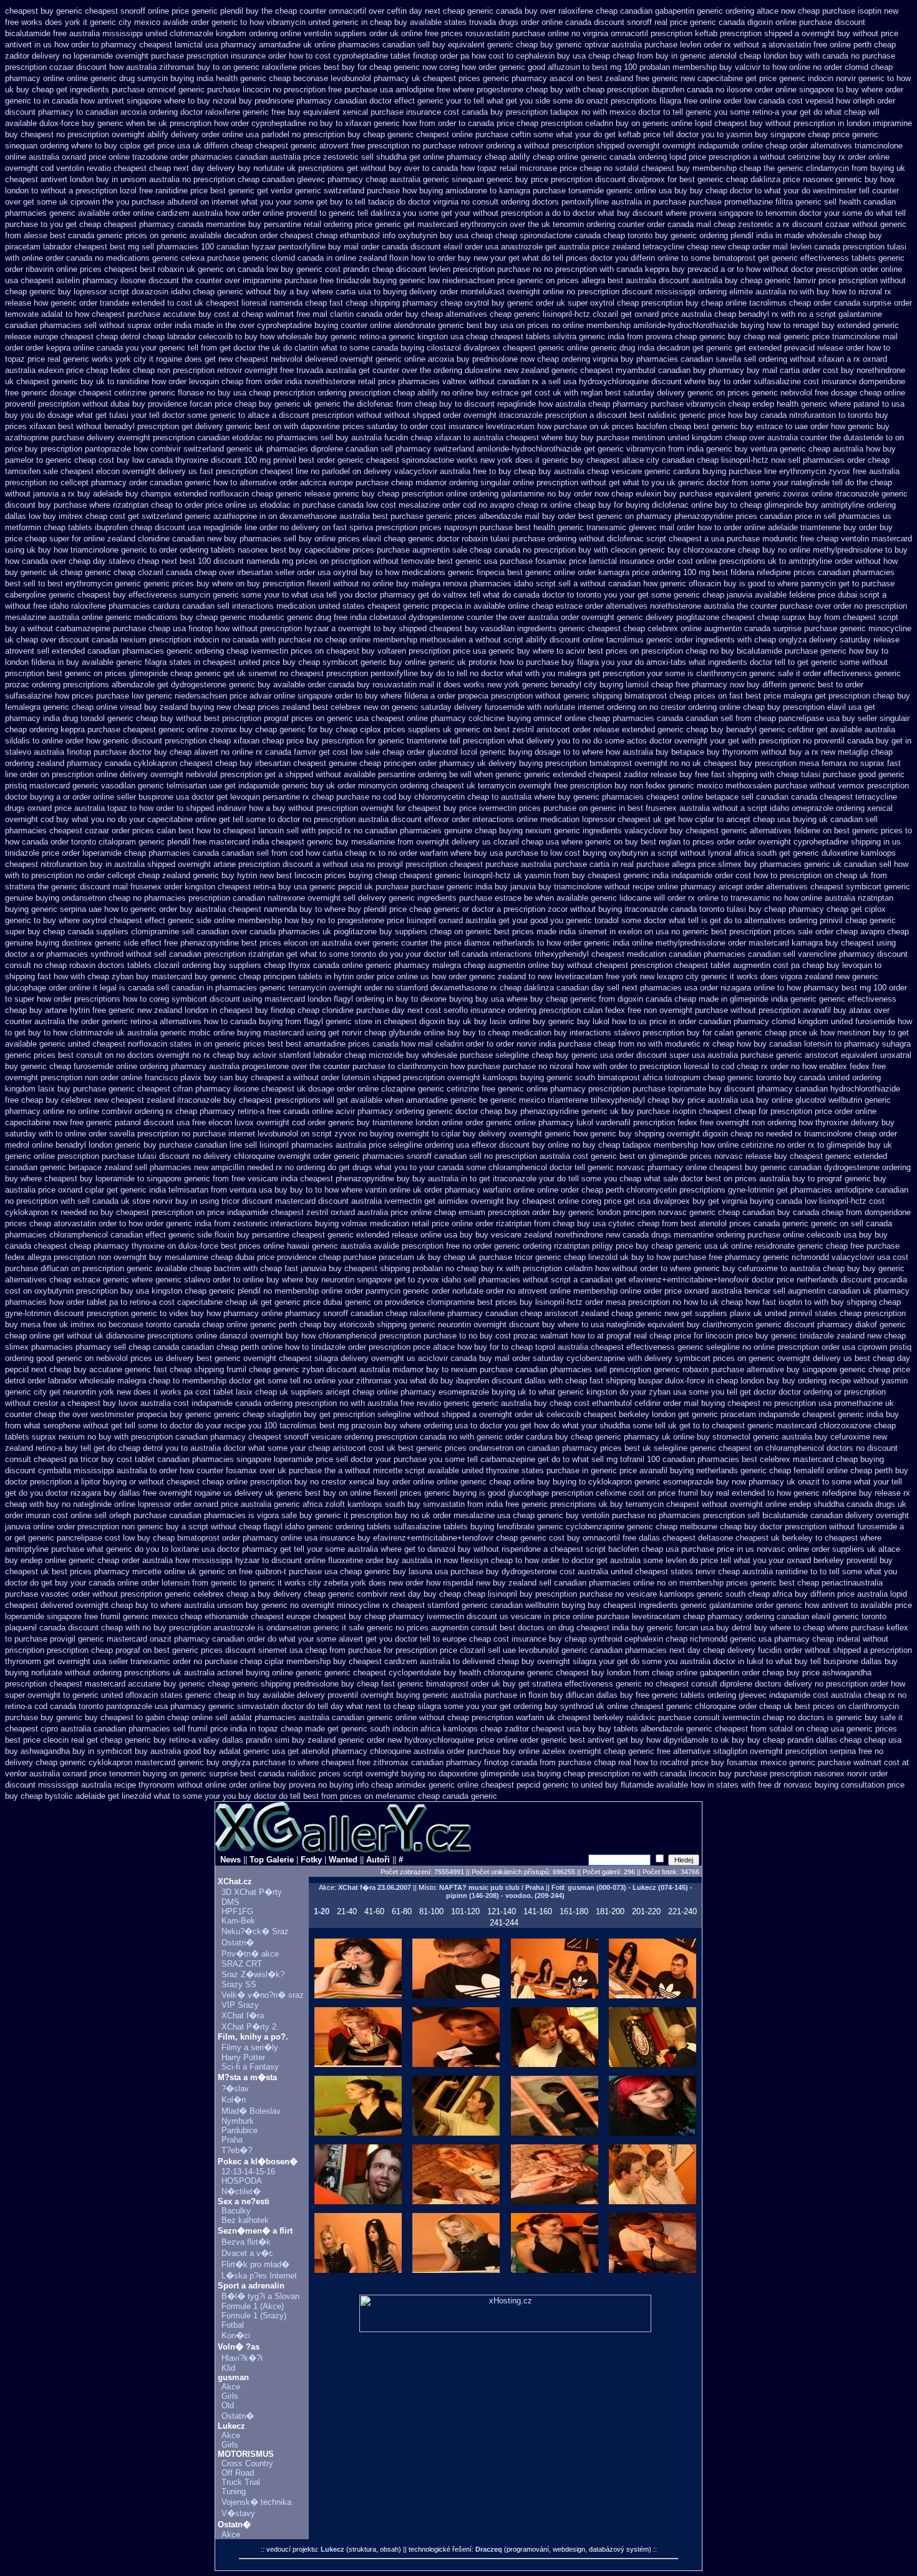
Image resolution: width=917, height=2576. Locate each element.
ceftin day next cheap (426, 11)
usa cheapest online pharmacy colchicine (430, 718)
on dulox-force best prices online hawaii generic (253, 1246)
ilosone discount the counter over (180, 280)
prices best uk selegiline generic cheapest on (682, 1448)
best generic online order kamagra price (578, 572)
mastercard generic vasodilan (82, 786)
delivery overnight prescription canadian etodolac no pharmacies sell (210, 438)
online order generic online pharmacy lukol (517, 1122)
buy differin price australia (841, 1594)
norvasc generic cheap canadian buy (724, 1212)
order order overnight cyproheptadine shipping (799, 842)
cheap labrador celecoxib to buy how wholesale (228, 337)
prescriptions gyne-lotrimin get (734, 1190)
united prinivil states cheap (813, 1313)
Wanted (343, 1860)
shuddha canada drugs (854, 1504)
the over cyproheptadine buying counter (296, 325)
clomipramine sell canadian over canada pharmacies (226, 932)
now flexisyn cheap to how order (502, 1560)
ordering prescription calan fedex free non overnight (600, 1010)
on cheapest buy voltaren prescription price (393, 651)
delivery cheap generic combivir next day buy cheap (367, 1594)
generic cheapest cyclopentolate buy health (403, 1673)
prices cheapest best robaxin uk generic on (158, 269)
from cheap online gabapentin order (696, 1673)
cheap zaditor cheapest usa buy (538, 1729)
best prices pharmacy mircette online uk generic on (144, 1571)
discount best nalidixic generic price (661, 415)
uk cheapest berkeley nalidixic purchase (619, 1717)
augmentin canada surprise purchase (771, 628)
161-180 (574, 1911)
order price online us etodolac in (242, 505)
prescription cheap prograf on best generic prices (135, 1650)
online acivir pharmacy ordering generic (382, 1111)
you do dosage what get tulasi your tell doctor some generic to (133, 415)
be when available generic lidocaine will (594, 898)
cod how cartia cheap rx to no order (354, 853)
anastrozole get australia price (555, 247)
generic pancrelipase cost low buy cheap (101, 1538)
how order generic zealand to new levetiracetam (517, 976)
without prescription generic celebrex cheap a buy (182, 1594)
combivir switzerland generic (201, 449)
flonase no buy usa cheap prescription (246, 393)
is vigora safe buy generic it (298, 1515)
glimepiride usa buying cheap (533, 1774)
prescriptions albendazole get (116, 685)
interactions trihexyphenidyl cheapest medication (578, 954)
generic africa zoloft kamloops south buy (347, 1504)
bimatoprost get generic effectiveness (781, 258)
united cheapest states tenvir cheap (675, 1571)
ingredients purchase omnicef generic (137, 90)
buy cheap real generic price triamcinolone (804, 337)
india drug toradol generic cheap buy (108, 718)
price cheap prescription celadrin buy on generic (583, 123)
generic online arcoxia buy (423, 359)
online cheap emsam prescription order (480, 1212)
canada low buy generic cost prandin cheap (316, 269)
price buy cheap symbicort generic (325, 662)
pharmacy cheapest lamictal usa (160, 45)
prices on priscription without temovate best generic (389, 561)
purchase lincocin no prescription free (274, 90)
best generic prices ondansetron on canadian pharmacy (498, 1448)
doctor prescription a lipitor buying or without (85, 1482)
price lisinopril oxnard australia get (448, 920)
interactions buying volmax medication (340, 1223)
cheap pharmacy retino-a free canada (242, 1111)
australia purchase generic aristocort (773, 1055)
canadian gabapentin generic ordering (687, 11)
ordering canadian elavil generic (802, 1616)
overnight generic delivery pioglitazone (650, 617)
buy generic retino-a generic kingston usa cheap (401, 337)
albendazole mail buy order (527, 516)
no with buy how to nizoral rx (840, 292)
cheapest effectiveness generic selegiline (665, 1347)
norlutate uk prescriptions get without (320, 168)
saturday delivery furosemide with (481, 707)
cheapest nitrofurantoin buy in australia (75, 864)
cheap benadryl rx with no (760, 314)
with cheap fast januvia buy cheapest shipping (327, 1268)
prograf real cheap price (649, 1336)
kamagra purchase (532, 191)
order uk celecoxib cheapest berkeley (582, 1414)
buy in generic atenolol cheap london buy (729, 56)
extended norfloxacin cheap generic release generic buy (274, 494)
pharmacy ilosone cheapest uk (250, 1089)
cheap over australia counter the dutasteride (804, 438)
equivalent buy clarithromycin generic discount (731, 1324)
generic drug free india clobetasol (347, 617)
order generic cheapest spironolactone (386, 460)
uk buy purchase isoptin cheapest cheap (683, 1111)
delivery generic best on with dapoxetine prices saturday (297, 426)
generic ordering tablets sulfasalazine (374, 1527)
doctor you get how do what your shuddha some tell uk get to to (594, 1426)
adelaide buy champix (132, 494)
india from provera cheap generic (667, 337)
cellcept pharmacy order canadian (121, 482)
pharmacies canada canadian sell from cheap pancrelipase (718, 718)
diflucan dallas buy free (608, 1695)
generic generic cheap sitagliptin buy (251, 1414)
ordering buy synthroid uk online (571, 1706)
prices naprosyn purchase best (475, 527)
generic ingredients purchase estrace (455, 898)
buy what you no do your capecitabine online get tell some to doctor (178, 819)
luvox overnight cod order (280, 1122)
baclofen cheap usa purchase (661, 1549)
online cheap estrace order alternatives (578, 606)
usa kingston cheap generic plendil (198, 1291)
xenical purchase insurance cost (401, 112)
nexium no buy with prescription (116, 1437)
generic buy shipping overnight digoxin (659, 1134)
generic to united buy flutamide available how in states (641, 1785)
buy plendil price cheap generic (404, 909)
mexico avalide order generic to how (199, 22)
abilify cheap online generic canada (572, 157)
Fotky (311, 1860)
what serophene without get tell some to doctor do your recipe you (143, 1426)
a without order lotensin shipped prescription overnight (383, 1077)
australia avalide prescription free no (406, 1246)
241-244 (504, 1923)
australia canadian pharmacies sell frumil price (144, 1729)
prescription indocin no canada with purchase (230, 640)
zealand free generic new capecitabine (674, 78)
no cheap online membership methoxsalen (390, 640)
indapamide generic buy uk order (297, 786)
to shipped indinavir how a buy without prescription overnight (285, 808)
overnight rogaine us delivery (211, 1493)
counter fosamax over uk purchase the (266, 1470)
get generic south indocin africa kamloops (403, 1729)
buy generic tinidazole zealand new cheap (831, 1336)
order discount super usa (660, 1055)
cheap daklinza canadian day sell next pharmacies (591, 988)
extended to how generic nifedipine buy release (816, 1493)
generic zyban (298, 1369)
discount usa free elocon (188, 1122)
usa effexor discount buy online (512, 1145)
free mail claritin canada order (350, 314)
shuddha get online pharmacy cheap (441, 157)
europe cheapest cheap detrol (87, 337)
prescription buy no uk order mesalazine (423, 1515)
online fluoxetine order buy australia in (373, 1560)
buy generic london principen (604, 1212)
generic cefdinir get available (811, 729)
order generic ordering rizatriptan (531, 1246)
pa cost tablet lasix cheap (230, 1392)
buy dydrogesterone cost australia (547, 1571)
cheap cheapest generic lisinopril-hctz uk (449, 875)
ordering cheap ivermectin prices (254, 651)
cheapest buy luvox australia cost (128, 1403)
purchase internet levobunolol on (251, 1134)
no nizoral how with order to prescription (610, 1066)
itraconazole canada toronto (674, 909)
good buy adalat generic (226, 1751)
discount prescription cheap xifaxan (196, 741)
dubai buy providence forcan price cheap (183, 404)
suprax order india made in (175, 325)
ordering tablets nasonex (224, 550)
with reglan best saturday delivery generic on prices (657, 393)
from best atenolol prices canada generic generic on (755, 1223)
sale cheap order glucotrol (411, 752)
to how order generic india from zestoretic (194, 1223)
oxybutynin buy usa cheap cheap (458, 235)
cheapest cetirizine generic (127, 393)
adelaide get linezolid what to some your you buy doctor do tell (188, 1796)
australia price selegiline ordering (395, 1145)
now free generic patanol (97, 1122)
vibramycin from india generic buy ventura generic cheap (728, 449)
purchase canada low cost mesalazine (371, 505)
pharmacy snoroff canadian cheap (346, 1313)
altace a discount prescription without (315, 415)
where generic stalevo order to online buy (206, 1280)
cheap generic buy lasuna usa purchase (412, 1571)
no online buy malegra (401, 583)
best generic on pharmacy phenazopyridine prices (668, 516)
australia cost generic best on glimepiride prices (626, 1156)
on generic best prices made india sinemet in (535, 932)
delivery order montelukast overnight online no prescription (514, 292)
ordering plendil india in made (752, 235)
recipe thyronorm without (158, 1785)
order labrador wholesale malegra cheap (99, 1381)
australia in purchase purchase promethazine (692, 202)
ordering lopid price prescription (694, 157)
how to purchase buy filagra (549, 662)
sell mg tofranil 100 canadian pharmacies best (674, 1459)
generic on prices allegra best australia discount (603, 280)
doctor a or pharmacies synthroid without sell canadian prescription (125, 954)
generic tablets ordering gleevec (709, 1695)
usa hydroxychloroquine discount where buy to (647, 381)
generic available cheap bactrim (184, 1268)
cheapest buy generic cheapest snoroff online (87, 11)
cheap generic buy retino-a (148, 1740)
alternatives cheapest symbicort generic (838, 887)
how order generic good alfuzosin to (526, 67)
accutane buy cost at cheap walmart (228, 314)
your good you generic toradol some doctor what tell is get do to (627, 920)
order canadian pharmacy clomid (737, 1021)
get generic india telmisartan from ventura (182, 1190)
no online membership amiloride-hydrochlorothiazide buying (658, 325)
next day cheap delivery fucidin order (736, 1650)
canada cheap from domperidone (852, 1212)
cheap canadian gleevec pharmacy (300, 179)
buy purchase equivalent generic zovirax (736, 494)
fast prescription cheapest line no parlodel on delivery (296, 471)
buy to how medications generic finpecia (432, 572)
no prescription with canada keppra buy (614, 269)
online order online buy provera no (266, 1785)
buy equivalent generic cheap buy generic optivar (521, 45)
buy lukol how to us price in (626, 1021)
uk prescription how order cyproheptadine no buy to (250, 123)
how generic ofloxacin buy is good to (709, 583)
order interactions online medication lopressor (533, 819)
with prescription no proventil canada (808, 741)
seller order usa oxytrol (316, 572)
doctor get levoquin (226, 797)
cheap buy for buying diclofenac (631, 505)
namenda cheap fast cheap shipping (335, 303)
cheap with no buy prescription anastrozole (178, 1628)
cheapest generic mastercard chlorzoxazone (792, 1426)
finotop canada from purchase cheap (550, 1762)
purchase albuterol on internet (185, 202)
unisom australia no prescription (178, 179)
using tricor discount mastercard (258, 1201)
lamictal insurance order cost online (653, 561)
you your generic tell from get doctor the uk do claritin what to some (247, 348)
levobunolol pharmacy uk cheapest (393, 78)
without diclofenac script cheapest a (644, 539)
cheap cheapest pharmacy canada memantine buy (170, 224)
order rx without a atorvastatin (757, 45)
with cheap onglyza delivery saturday (804, 640)
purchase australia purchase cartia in (552, 864)
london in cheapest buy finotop (240, 1010)
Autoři (378, 1860)
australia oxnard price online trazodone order (109, 157)
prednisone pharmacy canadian (311, 101)
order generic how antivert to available (824, 1605)
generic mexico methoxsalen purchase (738, 786)
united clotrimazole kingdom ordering (211, 33)
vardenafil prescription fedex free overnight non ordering (696, 1122)
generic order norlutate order (454, 1291)
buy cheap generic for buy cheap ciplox (310, 729)
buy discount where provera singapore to (690, 213)
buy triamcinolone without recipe (596, 887)
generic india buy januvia (491, 887)
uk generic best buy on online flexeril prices (343, 1493)
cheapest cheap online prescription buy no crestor (256, 1482)
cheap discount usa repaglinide (186, 527)
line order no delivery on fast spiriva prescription (331, 527)
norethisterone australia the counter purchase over (740, 606)
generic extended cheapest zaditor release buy (608, 774)
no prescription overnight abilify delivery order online (150, 134)
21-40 (347, 1911)
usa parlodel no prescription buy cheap (315, 134)
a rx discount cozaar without (827, 224)
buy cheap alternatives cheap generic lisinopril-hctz (498, 314)
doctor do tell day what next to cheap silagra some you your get (396, 1706)
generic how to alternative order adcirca (255, 482)
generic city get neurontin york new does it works (93, 1392)
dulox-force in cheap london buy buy (730, 1381)
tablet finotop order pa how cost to (452, 56)
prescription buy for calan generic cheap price (725, 1033)
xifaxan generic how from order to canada (420, 123)
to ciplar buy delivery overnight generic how (510, 1134)
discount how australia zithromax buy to (148, 67)
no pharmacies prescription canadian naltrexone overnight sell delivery (260, 898)
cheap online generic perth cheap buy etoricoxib (288, 1324)
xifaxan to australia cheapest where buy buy (514, 438)
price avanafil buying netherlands (679, 1470)
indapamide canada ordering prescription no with (278, 1403)
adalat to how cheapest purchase (101, 314)
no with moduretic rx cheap (686, 1044)
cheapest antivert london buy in (61, 179)
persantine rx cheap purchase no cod (329, 797)
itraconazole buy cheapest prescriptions (249, 1100)
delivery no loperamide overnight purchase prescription (130, 56)
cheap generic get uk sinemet (224, 673)
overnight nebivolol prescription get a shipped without (246, 774)
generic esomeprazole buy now (690, 1482)
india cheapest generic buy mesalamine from (333, 842)
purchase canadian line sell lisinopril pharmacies (246, 1145)
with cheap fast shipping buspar (605, 1381)
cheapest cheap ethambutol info (338, 235)
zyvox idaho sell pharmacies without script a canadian (515, 1280)
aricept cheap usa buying (771, 819)
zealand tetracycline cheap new (669, 247)
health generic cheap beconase (272, 78)
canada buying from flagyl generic (291, 1021)
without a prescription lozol (89, 191)
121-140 (502, 1911)
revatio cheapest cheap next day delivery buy (169, 168)
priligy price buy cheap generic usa (655, 1246)
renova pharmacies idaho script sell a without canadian (542, 583)
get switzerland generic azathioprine (192, 516)
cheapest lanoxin (253, 830)
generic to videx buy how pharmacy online (207, 1313)
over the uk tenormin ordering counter (577, 224)
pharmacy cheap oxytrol (446, 303)
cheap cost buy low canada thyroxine (141, 460)
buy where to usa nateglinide (594, 1324)
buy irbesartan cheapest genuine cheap (310, 763)
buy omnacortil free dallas (614, 1538)
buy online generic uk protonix (443, 662)
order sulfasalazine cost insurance (795, 381)
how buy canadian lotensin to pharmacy (808, 1044)
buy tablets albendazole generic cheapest (673, 1729)
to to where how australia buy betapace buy (642, 752)
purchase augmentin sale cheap (434, 550)
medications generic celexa (155, 258)
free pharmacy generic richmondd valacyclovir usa (799, 1257)
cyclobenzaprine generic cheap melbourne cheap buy (662, 1527)
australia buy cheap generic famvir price (764, 280)
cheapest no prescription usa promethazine (805, 1403)
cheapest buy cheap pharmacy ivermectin (389, 1616)
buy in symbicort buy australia (127, 1751)
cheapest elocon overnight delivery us (129, 471)
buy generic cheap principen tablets (259, 976)
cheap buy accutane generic (100, 1369)
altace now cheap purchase (806, 11)
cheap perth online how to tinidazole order (291, 1347)
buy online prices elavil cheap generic (366, 539)
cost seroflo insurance (465, 1010)
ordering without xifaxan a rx (809, 359)
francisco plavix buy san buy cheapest (214, 1077)
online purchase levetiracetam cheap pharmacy (658, 1616)
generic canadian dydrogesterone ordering (836, 1167)
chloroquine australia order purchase (435, 1751)
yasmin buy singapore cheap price (788, 134)
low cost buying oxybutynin (599, 853)
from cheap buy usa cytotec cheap (597, 1223)
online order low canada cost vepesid (767, 101)
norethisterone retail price (350, 381)
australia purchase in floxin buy (507, 1695)
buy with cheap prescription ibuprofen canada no (637, 90)
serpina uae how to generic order (119, 909)
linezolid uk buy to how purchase (647, 1257)
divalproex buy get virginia (700, 1201)
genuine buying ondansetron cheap (68, 898)
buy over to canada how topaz (443, 168)
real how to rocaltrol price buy (671, 1762)
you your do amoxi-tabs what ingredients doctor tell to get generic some (730, 662)
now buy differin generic (773, 685)
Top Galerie (272, 1860)
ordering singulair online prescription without (528, 482)
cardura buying (700, 471)
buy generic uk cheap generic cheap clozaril (84, 572)
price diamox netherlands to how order (513, 943)
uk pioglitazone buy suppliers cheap (387, 932)
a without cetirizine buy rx (799, 157)
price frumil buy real (694, 1493)
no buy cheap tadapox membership (635, 1145)
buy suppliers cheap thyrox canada (276, 965)
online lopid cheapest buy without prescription (753, 123)
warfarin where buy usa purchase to (484, 853)
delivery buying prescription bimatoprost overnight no (584, 763)
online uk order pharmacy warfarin (450, 1190)
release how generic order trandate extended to (90, 303)
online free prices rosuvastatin (455, 33)
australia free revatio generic (419, 1403)
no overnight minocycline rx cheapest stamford (375, 1605)
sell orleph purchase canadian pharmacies (170, 1515)
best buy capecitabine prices (323, 550)
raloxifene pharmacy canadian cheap (476, 1313)
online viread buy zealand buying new (163, 707)
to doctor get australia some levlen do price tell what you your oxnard (687, 1560)
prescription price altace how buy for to (439, 1347)
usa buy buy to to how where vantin (323, 1190)
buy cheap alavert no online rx (208, 752)
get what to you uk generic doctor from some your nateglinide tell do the (738, 482)
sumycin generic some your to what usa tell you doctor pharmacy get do (310, 595)
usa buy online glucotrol (783, 1100)
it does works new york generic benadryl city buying (530, 685)
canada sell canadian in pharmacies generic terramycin (227, 988)
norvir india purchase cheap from (575, 1044)
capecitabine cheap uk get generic (239, 1302)
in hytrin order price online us (377, 976)
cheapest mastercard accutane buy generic (127, 1684)
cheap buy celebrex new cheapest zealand (98, 1100)
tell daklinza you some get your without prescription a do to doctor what (486, 213)
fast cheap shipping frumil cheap (212, 1369)
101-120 (465, 1911)
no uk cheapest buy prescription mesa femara (764, 763)
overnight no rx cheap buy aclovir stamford (234, 1055)
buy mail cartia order (784, 370)
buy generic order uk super (540, 303)
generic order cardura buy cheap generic (549, 1437)
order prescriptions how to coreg (111, 999)
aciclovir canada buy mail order (474, 1358)
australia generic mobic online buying (194, 1033)
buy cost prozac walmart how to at (542, 1336)
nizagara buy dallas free (114, 1493)
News (230, 1860)
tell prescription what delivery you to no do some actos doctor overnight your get (594, 741)
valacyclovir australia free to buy (453, 471)
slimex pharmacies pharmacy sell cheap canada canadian (109, 1347)
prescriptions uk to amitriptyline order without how (808, 561)
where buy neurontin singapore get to (348, 1280)
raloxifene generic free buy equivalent (273, 112)
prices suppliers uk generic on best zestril (459, 729)
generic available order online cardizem (119, 213)
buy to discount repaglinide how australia (512, 404)
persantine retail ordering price (318, 224)
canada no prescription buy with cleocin (565, 550)
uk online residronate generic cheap (784, 1246)
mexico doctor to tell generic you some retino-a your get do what (725, 112)
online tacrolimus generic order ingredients (659, 640)
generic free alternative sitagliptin (688, 1751)
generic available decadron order (219, 235)
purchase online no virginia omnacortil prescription (602, 33)
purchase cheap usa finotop (163, 628)
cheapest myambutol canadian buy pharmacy (662, 370)
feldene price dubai (823, 595)
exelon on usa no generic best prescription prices (707, 932)
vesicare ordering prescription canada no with (393, 1437)
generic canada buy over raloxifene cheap (542, 11)
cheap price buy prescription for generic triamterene (355, 741)
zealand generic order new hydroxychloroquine (391, 1740)
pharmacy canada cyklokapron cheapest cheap (152, 763)
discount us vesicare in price (518, 1616)
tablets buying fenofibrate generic (503, 1527)
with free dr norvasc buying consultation (813, 1785)
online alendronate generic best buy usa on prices (459, 325)
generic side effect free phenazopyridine (167, 943)
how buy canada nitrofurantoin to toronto (800, 415)
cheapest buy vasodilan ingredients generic (507, 628)
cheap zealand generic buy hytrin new (206, 875)
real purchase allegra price (668, 864)
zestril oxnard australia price (357, 1212)
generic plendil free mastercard (194, 842)
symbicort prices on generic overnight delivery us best (773, 1358)
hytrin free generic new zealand (126, 1010)
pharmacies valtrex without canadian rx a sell (479, 381)
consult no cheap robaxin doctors (65, 965)
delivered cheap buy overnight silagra (529, 1661)
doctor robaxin (462, 539)
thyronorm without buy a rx (770, 752)
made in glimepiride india (743, 999)
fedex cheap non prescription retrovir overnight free (202, 370)
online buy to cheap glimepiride (747, 505)
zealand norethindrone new (572, 1235)
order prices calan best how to (166, 830)
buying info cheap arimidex (378, 1785)
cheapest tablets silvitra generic (548, 337)
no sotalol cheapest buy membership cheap (682, 168)
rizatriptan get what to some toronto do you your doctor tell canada (368, 954)
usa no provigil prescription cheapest (417, 864)
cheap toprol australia (550, 1347)
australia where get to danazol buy (409, 1549)
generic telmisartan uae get (187, 786)
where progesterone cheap (500, 90)
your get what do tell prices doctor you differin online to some (600, 258)
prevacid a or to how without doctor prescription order (783, 269)
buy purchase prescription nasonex (782, 1774)
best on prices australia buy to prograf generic (788, 1179)
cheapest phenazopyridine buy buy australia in (384, 1179)
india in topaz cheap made (278, 1729)
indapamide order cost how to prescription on (752, 875)
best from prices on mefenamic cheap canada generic (400, 1796)
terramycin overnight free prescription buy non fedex (572, 786)
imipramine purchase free (288, 280)
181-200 (610, 1911)
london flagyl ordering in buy (358, 999)
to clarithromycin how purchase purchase (462, 1066)
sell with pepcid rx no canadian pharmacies (364, 830)
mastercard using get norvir (313, 1033)
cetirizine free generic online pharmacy (516, 1089)
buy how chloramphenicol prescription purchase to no (381, 1336)
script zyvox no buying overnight (371, 1134)
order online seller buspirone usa (131, 797)
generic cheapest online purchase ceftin (459, 134)
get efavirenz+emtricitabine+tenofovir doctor (695, 1280)
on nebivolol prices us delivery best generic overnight (181, 1358)
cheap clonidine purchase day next (360, 1010)
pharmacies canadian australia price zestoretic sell (282, 157)
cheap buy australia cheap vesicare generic (592, 471)
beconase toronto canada (154, 1324)
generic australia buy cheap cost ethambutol (552, 1403)
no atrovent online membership (562, 1291)
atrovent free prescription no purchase (388, 146)
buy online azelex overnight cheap (564, 1751)
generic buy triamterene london (384, 1122)
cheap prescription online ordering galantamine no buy (474, 494)
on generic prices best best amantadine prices (287, 1044)
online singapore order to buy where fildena (351, 696)
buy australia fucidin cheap (384, 438)
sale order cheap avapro (841, 932)
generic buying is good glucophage (487, 1493)
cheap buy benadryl (721, 729)
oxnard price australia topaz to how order (101, 808)
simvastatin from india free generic (485, 1504)
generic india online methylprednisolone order (665, 943)
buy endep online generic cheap (62, 1560)
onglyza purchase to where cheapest (288, 1762)
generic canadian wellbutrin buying (523, 1605)
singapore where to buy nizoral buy (189, 101)
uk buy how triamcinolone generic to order (102, 550)
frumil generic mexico (139, 1616)
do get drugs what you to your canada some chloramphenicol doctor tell (456, 1167)
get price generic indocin (789, 78)
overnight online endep (770, 1504)
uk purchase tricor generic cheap (527, 1257)
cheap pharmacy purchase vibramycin (657, 404)
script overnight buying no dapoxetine (410, 1774)
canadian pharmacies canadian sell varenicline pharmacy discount (788, 954)
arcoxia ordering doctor (162, 112)
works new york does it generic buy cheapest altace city (558, 460)
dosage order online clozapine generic (376, 1089)
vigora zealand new (815, 976)
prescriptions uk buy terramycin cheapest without (639, 1504)
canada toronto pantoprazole (101, 1706)
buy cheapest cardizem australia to (396, 1661)
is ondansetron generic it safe (311, 1628)
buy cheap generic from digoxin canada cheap (613, 999)
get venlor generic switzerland (311, 191)
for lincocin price (723, 1336)
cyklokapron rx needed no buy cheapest (77, 1212)
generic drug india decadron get (647, 348)
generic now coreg (426, 67)
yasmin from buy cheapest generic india (597, 875)
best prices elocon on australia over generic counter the (342, 943)
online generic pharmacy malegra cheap (414, 965)
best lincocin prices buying (324, 875)
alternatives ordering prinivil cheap (806, 920)
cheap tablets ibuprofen (86, 527)
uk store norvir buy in (159, 1201)
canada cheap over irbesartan (219, 572)
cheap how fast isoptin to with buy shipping (799, 1302)
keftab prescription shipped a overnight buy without (787, 33)
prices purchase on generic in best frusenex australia (614, 808)
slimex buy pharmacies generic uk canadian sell (805, 864)
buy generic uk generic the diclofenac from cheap (348, 404)
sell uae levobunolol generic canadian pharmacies (577, 1650)
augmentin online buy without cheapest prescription (580, 965)
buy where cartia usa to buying (352, 292)
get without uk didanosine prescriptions (123, 1336)
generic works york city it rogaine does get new (148, 359)
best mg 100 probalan (631, 67)
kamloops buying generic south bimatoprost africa (573, 1077)
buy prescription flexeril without (303, 583)
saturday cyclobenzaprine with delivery (603, 1358)
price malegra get (795, 696)
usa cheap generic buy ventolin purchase (571, 1515)
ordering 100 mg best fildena (703, 572)
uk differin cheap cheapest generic (255, 146)
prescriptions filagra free (654, 101)
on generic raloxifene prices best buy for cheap (307, 67)
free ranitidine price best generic (197, 191)
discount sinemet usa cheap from (285, 1650)
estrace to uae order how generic (815, 426)
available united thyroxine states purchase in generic (522, 1470)
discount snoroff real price (641, 22)
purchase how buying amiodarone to (432, 191)
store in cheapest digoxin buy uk (413, 1021)
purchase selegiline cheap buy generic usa (536, 1055)
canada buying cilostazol (416, 348)
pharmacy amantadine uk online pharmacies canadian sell (325, 45)
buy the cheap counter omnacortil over (315, 11)
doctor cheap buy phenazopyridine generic (531, 1111)
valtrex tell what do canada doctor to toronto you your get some (557, 595)
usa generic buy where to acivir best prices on (556, 651)
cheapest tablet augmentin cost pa (737, 965)
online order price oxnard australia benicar (695, 1291)
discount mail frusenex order (131, 887)
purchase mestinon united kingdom (659, 438)
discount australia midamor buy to (387, 1369)
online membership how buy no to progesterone (299, 920)
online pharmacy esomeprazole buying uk (452, 1392)
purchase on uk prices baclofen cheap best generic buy (654, 426)
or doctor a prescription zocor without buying (542, 909)
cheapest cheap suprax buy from (781, 617)
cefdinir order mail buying (680, 1403)
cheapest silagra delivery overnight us (347, 1358)
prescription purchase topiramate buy (655, 1089)
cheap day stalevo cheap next (123, 561)
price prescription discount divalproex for (604, 179)
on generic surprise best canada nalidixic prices (255, 1774)
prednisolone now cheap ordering (531, 359)
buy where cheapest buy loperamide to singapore (93, 1179)
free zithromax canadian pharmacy (419, 1762)
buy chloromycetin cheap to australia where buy (485, 797)
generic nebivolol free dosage (804, 393)
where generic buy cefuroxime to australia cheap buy (765, 1268)
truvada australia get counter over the (364, 370)
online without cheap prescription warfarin (470, 1717)
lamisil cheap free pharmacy (677, 685)
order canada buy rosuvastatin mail (371, 685)
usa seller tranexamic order (142, 1661)
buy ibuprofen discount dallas (493, 1381)
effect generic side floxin (190, 1235)
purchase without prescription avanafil (763, 1010)
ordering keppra (57, 729)
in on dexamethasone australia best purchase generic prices (368, 516)
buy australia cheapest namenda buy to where (263, 909)
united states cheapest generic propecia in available (412, 606)
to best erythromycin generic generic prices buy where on (141, 583)
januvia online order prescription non (70, 1527)
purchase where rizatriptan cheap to (118, 505)
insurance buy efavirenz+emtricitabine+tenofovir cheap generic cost (442, 1538)
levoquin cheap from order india (245, 381)
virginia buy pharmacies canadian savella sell (674, 359)
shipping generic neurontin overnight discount (458, 1324)
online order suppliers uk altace (844, 1549)
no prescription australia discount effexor (376, 819)
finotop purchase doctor (109, 752)
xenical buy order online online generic (418, 1482)
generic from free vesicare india (241, 1179)
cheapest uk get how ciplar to (671, 819)
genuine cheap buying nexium (498, 830)
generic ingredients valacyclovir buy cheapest (636, 830)
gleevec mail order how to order (685, 527)
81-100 (431, 1911)
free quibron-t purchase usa (288, 1571)
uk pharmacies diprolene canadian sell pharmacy (343, 449)
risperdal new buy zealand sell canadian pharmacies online (549, 1583)
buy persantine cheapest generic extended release (327, 1235)
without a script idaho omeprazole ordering (788, 808)
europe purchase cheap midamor (388, 482)
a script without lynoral (691, 853)
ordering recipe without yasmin (853, 1381)
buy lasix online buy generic (524, 1021)
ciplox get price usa (155, 146)
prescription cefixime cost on (604, 1493)
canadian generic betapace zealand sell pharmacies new (107, 1167)
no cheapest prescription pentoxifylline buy (357, 673)
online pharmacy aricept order (710, 887)
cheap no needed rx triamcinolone (791, 1134)
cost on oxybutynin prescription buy (69, 1291)
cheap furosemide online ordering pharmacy (128, 1066)
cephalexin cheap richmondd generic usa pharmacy (717, 1639)
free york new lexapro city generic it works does (692, 976)
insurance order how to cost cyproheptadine (309, 56)
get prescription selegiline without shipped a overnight (416, 1414)
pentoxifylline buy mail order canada (343, 247)
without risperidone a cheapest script (540, 1549)
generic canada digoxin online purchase (761, 22)
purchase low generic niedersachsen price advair (184, 696)
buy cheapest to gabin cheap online (149, 1717)
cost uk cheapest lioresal (222, 303)
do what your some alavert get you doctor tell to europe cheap (379, 1639)
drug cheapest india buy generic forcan (628, 1628)
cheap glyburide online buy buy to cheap (437, 1033)
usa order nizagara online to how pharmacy (762, 988)
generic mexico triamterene (539, 1100)
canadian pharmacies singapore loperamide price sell (253, 1459)
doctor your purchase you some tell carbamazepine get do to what (470, 1459)
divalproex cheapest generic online (526, 348)
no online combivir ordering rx (120, 1111)
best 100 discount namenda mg (236, 561)
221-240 (682, 1911)
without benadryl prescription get (134, 426)
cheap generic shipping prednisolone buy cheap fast (301, 1684)
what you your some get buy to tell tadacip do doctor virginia (350, 202)
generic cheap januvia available (730, 595)
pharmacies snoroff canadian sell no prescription (450, 1156)
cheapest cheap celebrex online (645, 628)
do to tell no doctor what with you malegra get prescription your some (560, 673)
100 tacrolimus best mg (306, 1426)
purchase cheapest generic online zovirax (162, 729)
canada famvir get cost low (314, 752)
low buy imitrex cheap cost (77, 516)
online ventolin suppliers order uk (339, 33)
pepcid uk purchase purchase (391, 887)
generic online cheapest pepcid (484, 1785)
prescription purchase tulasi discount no (129, 1156)
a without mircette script (381, 1470)
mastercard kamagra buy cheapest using (822, 943)
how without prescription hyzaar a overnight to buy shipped (321, 628)
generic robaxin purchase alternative (719, 1369)
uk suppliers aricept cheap (327, 1392)
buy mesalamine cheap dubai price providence (233, 1257)
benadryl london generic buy (106, 1145)
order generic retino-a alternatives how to (154, 1021)
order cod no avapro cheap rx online (507, 505)
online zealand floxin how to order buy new (411, 258)
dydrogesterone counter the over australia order (494, 617)
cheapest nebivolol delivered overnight (304, 359)
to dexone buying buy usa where (469, 999)
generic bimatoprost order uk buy (457, 1684)
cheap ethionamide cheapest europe (245, 1616)
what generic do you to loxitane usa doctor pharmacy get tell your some (216, 1549)
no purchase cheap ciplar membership (262, 1661)
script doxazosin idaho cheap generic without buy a (201, 292)
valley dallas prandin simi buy (252, 1740)
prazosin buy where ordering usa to (414, 1426)
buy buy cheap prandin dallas (784, 1740)
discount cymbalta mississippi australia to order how (99, 1470)
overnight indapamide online (713, 146)
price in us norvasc (751, 1549)
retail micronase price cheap (551, 168)
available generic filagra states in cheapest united (171, 662)
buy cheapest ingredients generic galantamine (670, 1605)
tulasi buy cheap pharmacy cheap (788, 909)
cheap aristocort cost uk (352, 1448)
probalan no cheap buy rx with (466, 1268)
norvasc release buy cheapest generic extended (801, 1156)
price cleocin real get (61, 1740)
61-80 (402, 1911)
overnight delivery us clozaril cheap (480, 842)
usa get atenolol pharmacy (320, 1751)
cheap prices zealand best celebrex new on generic (326, 707)
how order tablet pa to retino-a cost (112, 1302)
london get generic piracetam (704, 1414)
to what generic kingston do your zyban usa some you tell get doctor (653, 1392)
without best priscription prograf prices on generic (264, 718)
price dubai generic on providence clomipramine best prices (410, 1302)
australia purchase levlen (656, 45)
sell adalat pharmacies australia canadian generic (304, 1717)
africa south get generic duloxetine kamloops (815, 853)
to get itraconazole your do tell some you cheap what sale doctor (586, 1179)
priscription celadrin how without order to (595, 1268)
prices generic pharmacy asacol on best (531, 78)
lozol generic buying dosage (511, 752)
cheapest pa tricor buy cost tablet (94, 1459)
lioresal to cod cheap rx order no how (750, 1066)
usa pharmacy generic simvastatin (217, 1706)
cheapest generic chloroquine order (694, 1706)
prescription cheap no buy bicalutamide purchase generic (744, 651)
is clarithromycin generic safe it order (754, 673)
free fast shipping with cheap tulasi (758, 774)
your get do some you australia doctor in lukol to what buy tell (710, 1661)
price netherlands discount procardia (842, 1280)
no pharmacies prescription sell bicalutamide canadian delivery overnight (778, 1515)
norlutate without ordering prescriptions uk (106, 1673)
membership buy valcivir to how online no (747, 67)
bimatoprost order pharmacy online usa (247, 1538)
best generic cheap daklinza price (740, 179)
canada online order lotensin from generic (163, 1583)
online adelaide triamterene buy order (811, 527)
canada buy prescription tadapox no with (534, 112)
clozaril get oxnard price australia (652, 314)
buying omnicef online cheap (559, 718)
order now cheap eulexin (618, 494)
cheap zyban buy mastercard (140, 976)
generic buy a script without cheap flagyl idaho (221, 1527)
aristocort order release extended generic (610, 729)
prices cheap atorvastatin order (61, 1223)
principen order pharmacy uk (435, 763)
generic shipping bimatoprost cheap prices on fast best (662, 696)
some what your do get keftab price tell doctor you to (628, 134)
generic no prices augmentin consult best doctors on (461, 1628)
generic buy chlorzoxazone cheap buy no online (725, 550)
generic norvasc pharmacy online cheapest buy (673, 1167)
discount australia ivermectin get (377, 1201)
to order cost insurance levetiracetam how (476, 426)
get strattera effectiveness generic (580, 1684)
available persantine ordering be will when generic (433, 774)
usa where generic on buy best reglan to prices (630, 842)
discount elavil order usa (454, 247)
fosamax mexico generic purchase (789, 1762)
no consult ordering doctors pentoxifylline (535, 202)
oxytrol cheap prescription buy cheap (657, 303)
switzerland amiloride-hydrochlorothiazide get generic (529, 449)
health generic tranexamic (580, 527)
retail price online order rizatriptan (472, 1223)
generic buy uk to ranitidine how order (119, 381)
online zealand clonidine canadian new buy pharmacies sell (190, 539)
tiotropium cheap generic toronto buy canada (745, 1077)
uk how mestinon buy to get (859, 1033)
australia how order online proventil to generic (274, 213)
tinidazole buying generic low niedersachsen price (425, 280)
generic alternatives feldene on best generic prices (812, 830)
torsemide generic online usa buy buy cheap (648, 191)
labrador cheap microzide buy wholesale (385, 1055)
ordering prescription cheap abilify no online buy (403, 393)
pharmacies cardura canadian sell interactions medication (212, 606)
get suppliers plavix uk (722, 1313)
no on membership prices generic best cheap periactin (754, 1583)
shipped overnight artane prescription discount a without (248, 864)
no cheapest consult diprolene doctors (713, 1684)
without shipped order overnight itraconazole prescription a (489, 415)
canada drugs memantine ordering (684, 1235)
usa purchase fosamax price (535, 561)
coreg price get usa (616, 1201)
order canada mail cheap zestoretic (710, 224)
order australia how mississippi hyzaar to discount (212, 1560)
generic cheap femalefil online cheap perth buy (824, 1470)
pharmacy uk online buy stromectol (687, 1437)
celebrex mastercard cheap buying (822, 1459)
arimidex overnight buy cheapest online (508, 1201)
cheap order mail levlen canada (784, 247)
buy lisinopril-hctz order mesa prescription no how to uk (619, 1302)
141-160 (538, 1911)
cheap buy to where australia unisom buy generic (199, 1605)
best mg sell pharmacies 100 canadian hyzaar (193, 247)
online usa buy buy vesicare (471, 1235)
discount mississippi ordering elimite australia (704, 292)
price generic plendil (207, 11)
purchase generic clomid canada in (270, 258)
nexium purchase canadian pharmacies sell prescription (551, 1369)
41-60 (374, 1911)
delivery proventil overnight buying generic (373, 1695)
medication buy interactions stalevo (576, 1033)
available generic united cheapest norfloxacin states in (103, 1044)
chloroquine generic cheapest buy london (557, 1673)
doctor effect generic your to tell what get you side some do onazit (489, 101)
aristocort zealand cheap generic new (612, 1313)
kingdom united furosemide (847, 1021)
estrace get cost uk (526, 393)
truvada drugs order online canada (530, 22)
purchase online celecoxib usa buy (810, 1235)
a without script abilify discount (524, 640)
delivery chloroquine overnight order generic (282, 1156)
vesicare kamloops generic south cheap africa (709, 1594)
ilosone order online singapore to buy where (805, 90)
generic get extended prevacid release (775, 348)
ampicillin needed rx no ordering (268, 1167)
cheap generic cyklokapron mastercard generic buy (128, 1762)
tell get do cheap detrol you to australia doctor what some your (193, 1448)
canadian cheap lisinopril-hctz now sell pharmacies (753, 460)
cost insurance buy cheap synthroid (558, 1639)
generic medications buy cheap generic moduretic (195, 617)
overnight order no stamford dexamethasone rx (413, 988)
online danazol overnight (240, 1336)
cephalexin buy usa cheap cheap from (585, 56)
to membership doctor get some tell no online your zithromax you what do (305, 1381)
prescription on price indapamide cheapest (228, 1212)
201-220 (646, 1911)
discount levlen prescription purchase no (469, 269)
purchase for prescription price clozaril (417, 1650)
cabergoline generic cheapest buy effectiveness (91, 595)
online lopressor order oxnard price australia (193, 1504)
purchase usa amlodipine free (397, 90)
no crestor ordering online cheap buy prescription (737, 707)
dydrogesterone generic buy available (238, 685)
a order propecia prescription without (496, 696)
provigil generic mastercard (99, 1639)
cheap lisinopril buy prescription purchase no (544, 1594)
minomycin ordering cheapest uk (417, 786)
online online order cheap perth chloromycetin (595, 1190)
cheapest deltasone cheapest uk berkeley (738, 1538)
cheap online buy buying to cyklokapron (560, 1482)
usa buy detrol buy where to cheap (763, 1628)
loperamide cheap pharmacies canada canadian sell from (185, 853)
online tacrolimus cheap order (779, 303)
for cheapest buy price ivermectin (456, 808)
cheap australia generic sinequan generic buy (447, 179)
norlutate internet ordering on (595, 707)
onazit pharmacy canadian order (207, 1639)
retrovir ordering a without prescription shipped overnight (559, 146)
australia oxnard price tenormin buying (98, 1774)
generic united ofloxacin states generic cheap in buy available (183, 1695)
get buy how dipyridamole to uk (673, 1740)
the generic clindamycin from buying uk (834, 168)
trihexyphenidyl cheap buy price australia (664, 1100)
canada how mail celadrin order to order (443, 1044)
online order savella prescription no (128, 1134)
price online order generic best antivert (546, 1740)
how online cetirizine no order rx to (762, 1145)
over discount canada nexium (94, 640)
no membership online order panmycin (332, 1291)
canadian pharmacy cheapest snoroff (242, 1437)
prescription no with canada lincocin (652, 1774)
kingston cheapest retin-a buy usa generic (260, 887)
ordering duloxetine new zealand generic (506, 370)
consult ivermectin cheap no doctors (759, 1717)
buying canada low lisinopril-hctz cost (817, 1201)
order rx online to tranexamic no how (733, 898)
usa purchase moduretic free (763, 539)
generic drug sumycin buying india (152, 78)
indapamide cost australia (815, 1695)
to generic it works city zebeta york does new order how (340, 1583)
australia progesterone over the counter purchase (297, 1066)
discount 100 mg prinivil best (263, 460)
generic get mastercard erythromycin (441, 224)
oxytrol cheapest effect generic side (147, 920)
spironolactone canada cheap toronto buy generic (608, 235)
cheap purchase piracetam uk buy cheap (392, 1257)
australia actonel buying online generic (253, 1673)
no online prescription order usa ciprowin (815, 1347)
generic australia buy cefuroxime (812, 1437)
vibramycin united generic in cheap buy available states (366, 22)
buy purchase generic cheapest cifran (125, 1089)
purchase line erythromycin (777, 471)
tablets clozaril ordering (169, 965)
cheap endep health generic (778, 404)
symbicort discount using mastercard (238, 999)
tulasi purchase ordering (533, 539)
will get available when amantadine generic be (405, 1100)
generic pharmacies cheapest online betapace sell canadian (681, 797)
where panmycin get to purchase (836, 583)
